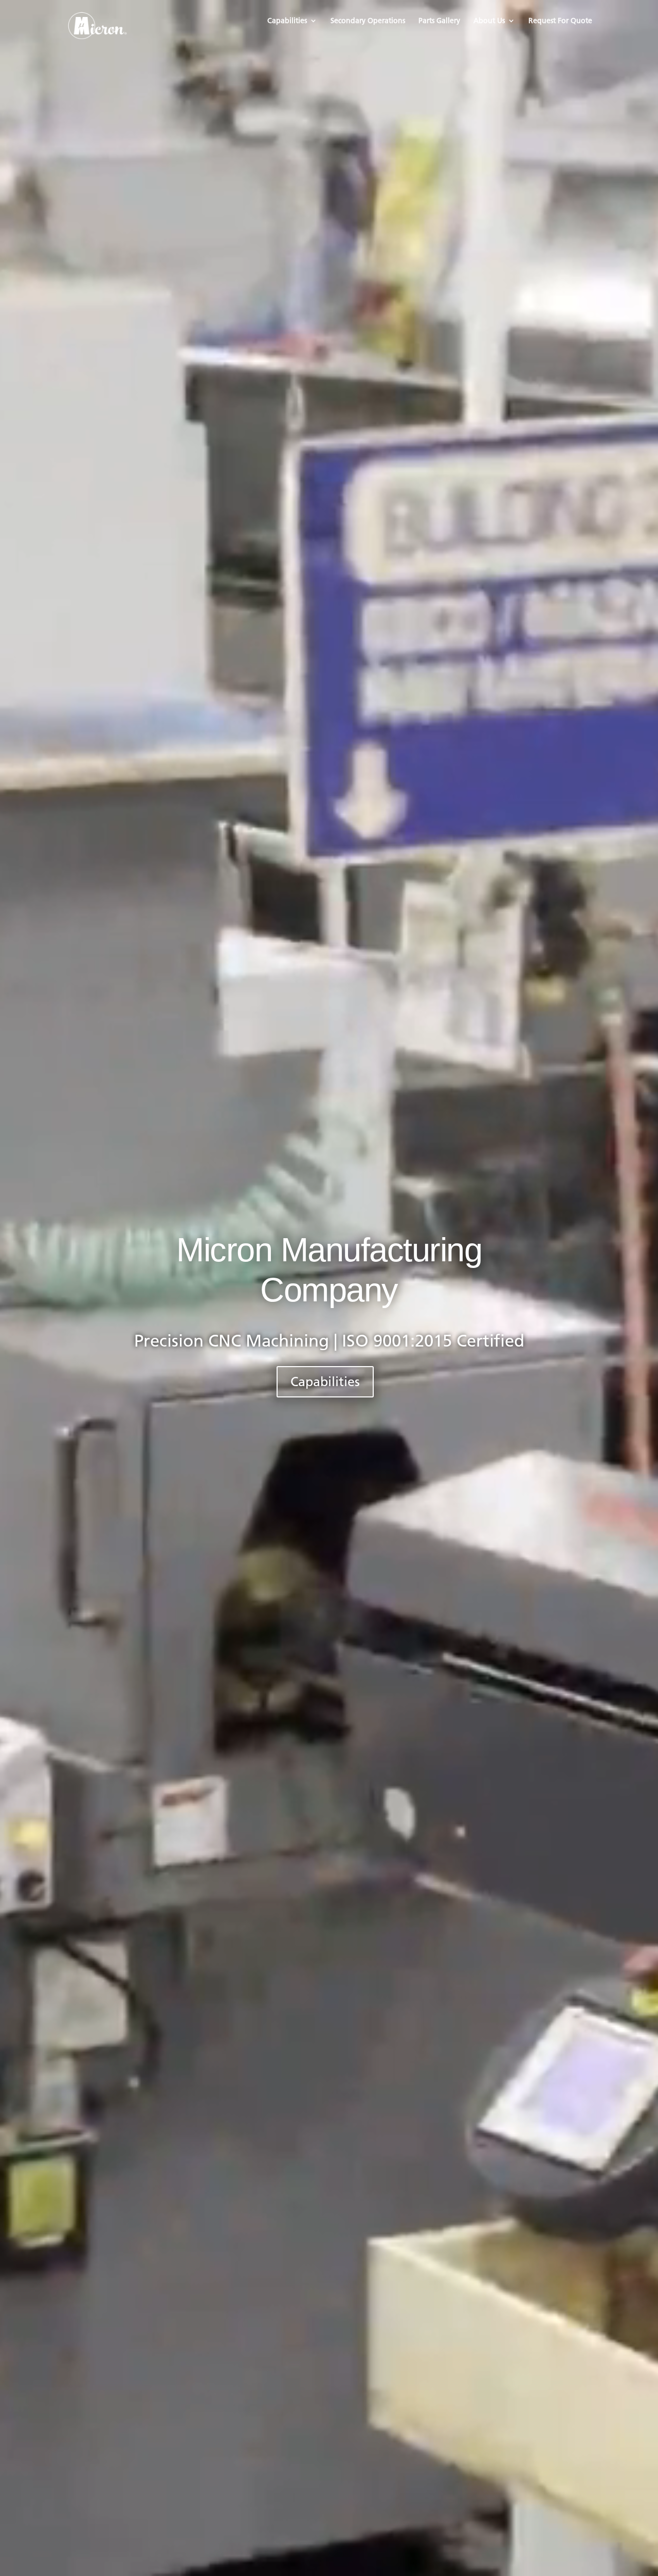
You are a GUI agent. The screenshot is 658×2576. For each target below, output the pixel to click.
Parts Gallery (439, 21)
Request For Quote (560, 21)
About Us (489, 21)
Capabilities (287, 21)
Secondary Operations (368, 21)
